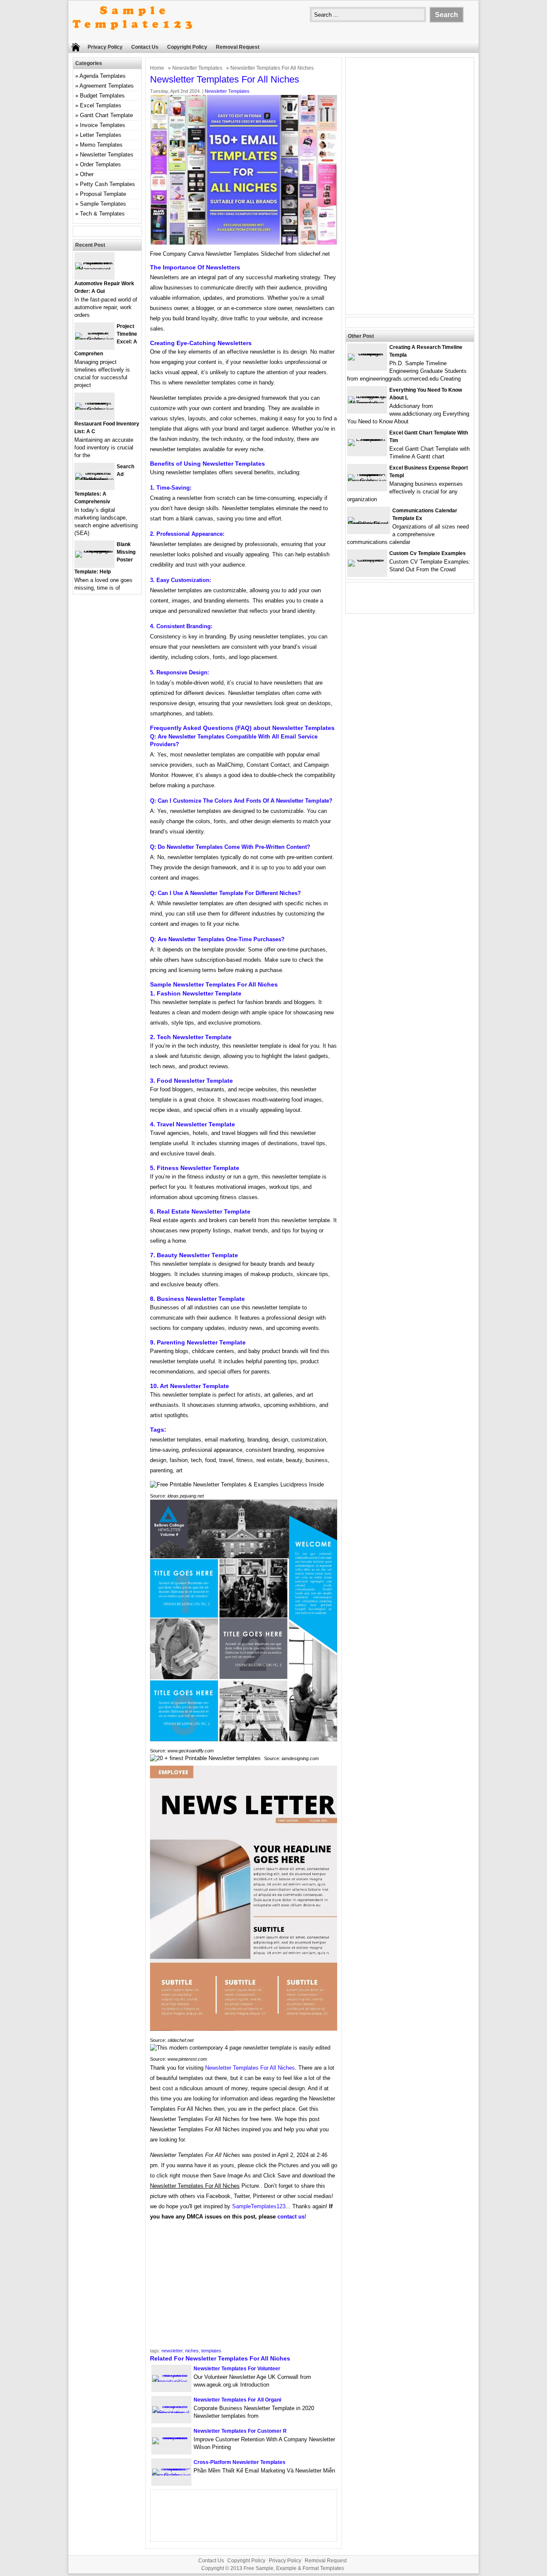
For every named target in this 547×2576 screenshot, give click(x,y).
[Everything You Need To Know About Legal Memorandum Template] (367, 403)
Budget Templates (102, 96)
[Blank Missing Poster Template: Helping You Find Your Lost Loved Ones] (94, 551)
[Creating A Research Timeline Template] (367, 353)
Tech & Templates (102, 214)
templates (211, 2351)
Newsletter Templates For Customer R (240, 2431)
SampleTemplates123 (259, 2206)
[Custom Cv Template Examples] (367, 560)
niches (192, 2351)
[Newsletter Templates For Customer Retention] (171, 2437)
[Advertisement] (244, 2287)
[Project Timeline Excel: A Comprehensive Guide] (94, 339)
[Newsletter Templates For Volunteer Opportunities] (171, 2382)
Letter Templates (101, 135)
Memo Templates (101, 145)
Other (87, 174)
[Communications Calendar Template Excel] (369, 524)
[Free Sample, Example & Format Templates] (132, 37)
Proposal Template (103, 194)
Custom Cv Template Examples (428, 553)
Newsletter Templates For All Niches (250, 2068)
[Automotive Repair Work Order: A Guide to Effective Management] (94, 269)
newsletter (172, 2351)
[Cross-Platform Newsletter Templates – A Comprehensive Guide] (171, 2475)
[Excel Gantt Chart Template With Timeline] (367, 439)
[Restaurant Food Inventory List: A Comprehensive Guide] (94, 409)
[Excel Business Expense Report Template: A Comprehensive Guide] (367, 481)
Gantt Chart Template (106, 115)
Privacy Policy (105, 47)
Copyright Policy (187, 47)
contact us (291, 2217)
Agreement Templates (107, 86)
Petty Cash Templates (107, 184)
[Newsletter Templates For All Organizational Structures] (171, 2413)
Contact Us (145, 47)
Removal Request (238, 47)
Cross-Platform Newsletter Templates (240, 2462)
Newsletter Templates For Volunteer (237, 2369)
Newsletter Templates (197, 68)
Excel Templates (101, 105)
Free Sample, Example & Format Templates (294, 2568)
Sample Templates (103, 204)
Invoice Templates (103, 125)
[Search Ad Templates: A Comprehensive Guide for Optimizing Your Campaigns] (94, 480)
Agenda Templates (103, 76)
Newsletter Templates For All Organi (237, 2400)
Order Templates (100, 164)
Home (157, 68)
